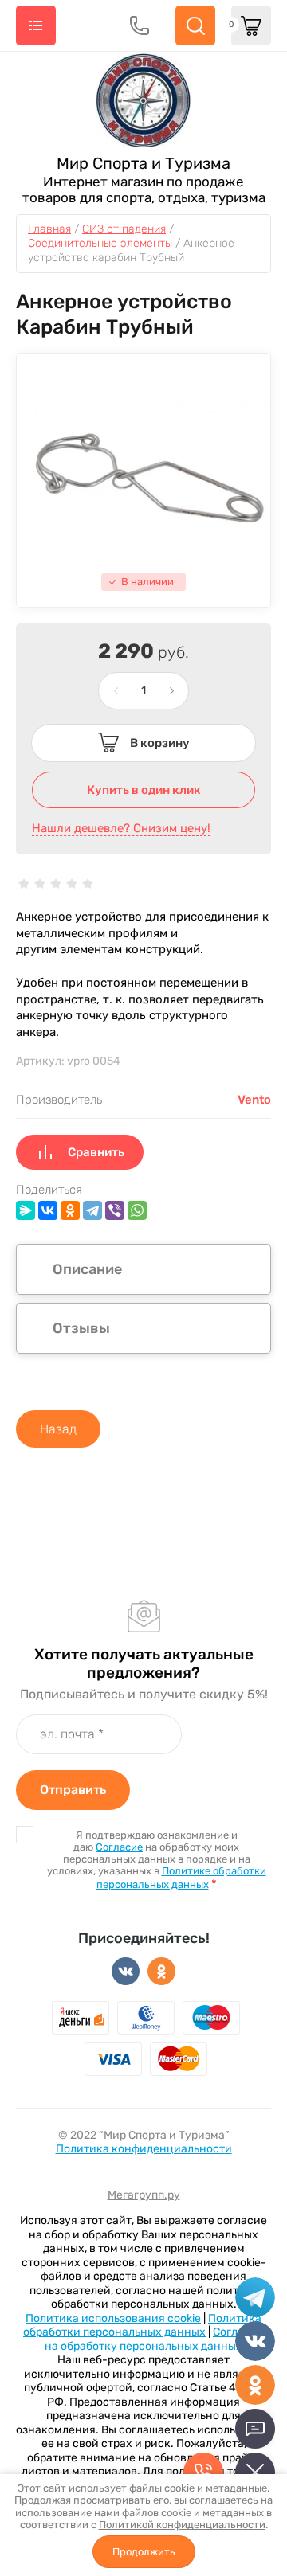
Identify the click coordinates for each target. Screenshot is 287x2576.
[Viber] (115, 1210)
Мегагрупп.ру (144, 2195)
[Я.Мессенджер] (26, 1210)
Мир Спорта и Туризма (143, 163)
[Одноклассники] (70, 1210)
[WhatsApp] (137, 1210)
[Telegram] (92, 1210)
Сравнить (96, 1152)
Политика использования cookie (113, 2318)
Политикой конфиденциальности (182, 2525)
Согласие (119, 1847)
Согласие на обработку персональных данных (154, 2339)
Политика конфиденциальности (144, 2149)
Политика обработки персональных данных (142, 2326)
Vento (254, 1100)
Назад (58, 1429)
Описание (87, 1269)
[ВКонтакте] (48, 1210)
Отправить (73, 1790)
